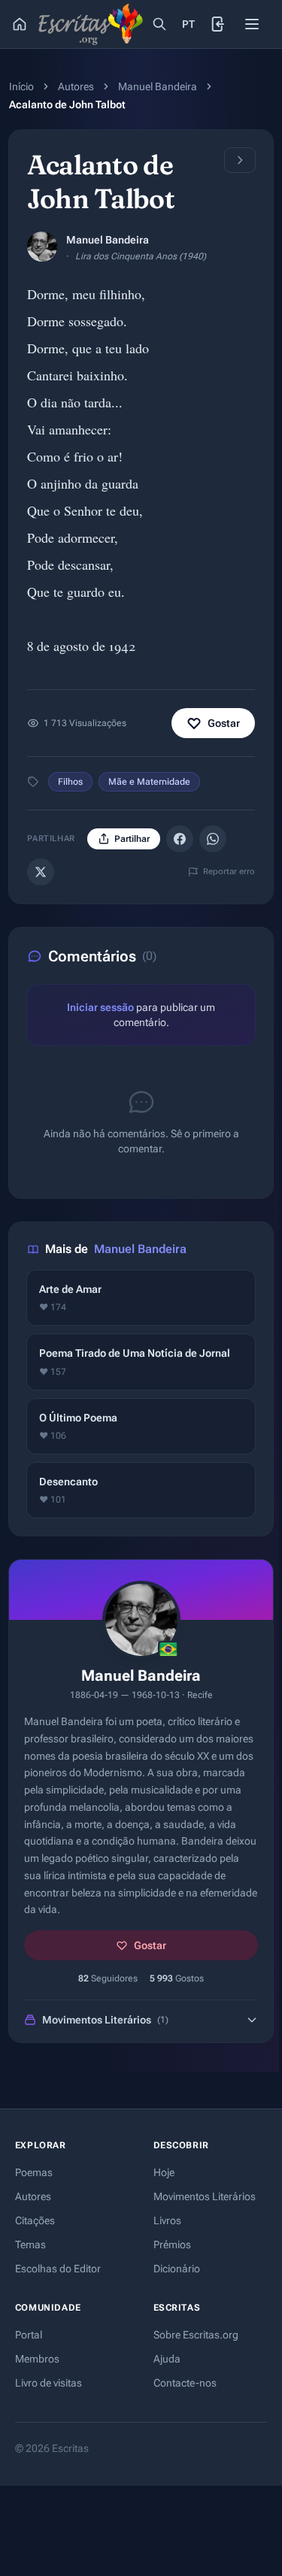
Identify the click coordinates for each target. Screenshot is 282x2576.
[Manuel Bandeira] (42, 247)
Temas (30, 2245)
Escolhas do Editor (58, 2269)
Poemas (34, 2172)
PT (189, 24)
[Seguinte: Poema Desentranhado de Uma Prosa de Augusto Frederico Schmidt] (240, 160)
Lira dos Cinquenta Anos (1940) (141, 256)
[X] (41, 872)
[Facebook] (180, 839)
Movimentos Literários (205, 2196)
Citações (35, 2220)
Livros (167, 2220)
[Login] (219, 24)
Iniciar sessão (100, 1007)
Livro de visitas (49, 2383)
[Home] (20, 24)
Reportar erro (229, 872)
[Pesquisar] (159, 24)
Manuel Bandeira (158, 86)
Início (21, 86)
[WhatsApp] (213, 839)
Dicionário (177, 2269)
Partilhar (132, 839)
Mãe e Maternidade (149, 782)
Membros (37, 2359)
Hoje (164, 2172)
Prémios (172, 2245)
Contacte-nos (185, 2383)
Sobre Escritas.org (196, 2335)
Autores (76, 86)
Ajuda (167, 2359)
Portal (29, 2335)
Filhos (70, 782)
